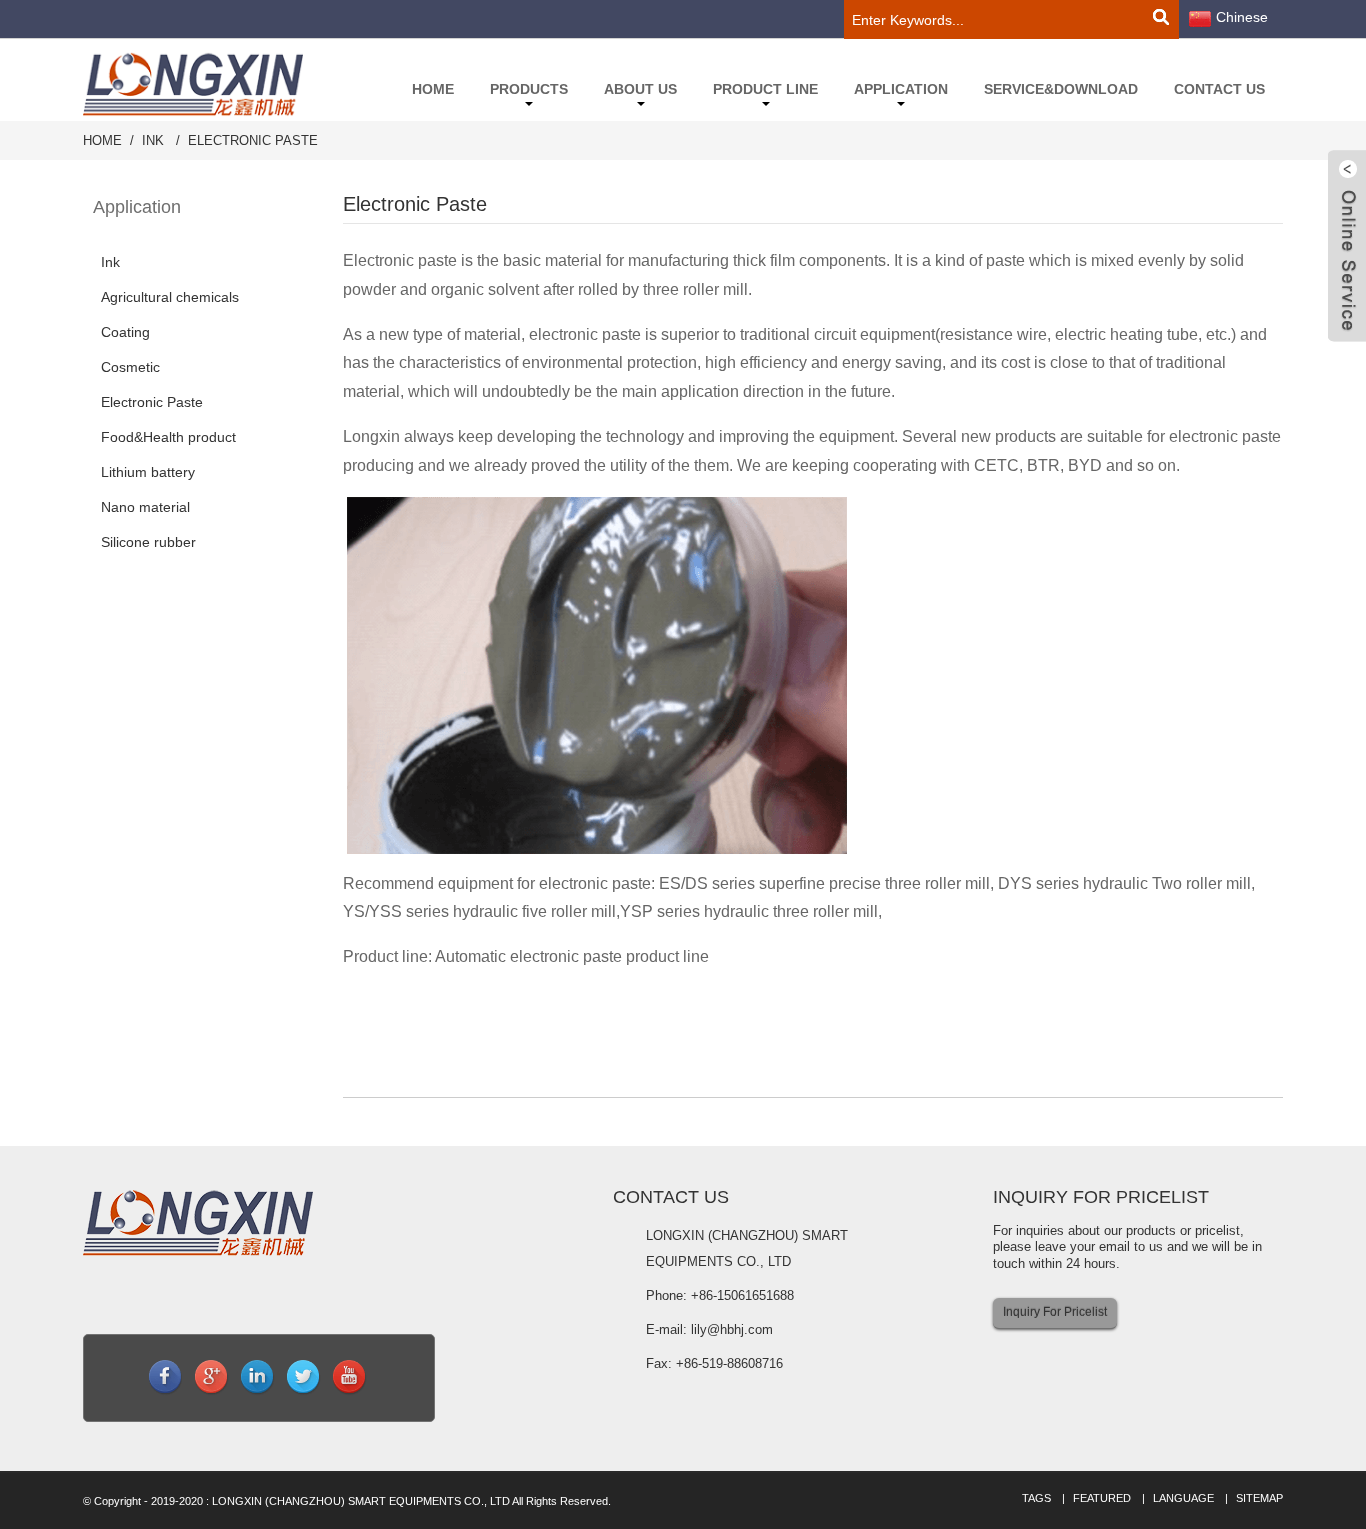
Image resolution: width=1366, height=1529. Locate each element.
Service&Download (1061, 89)
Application (901, 89)
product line (765, 89)
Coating (125, 332)
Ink (153, 140)
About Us (640, 89)
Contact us (1219, 89)
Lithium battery (148, 472)
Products (529, 89)
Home (433, 89)
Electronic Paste (253, 140)
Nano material (145, 507)
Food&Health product (168, 437)
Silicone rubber (148, 542)
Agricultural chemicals (170, 297)
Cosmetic (130, 367)
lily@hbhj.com (732, 1329)
